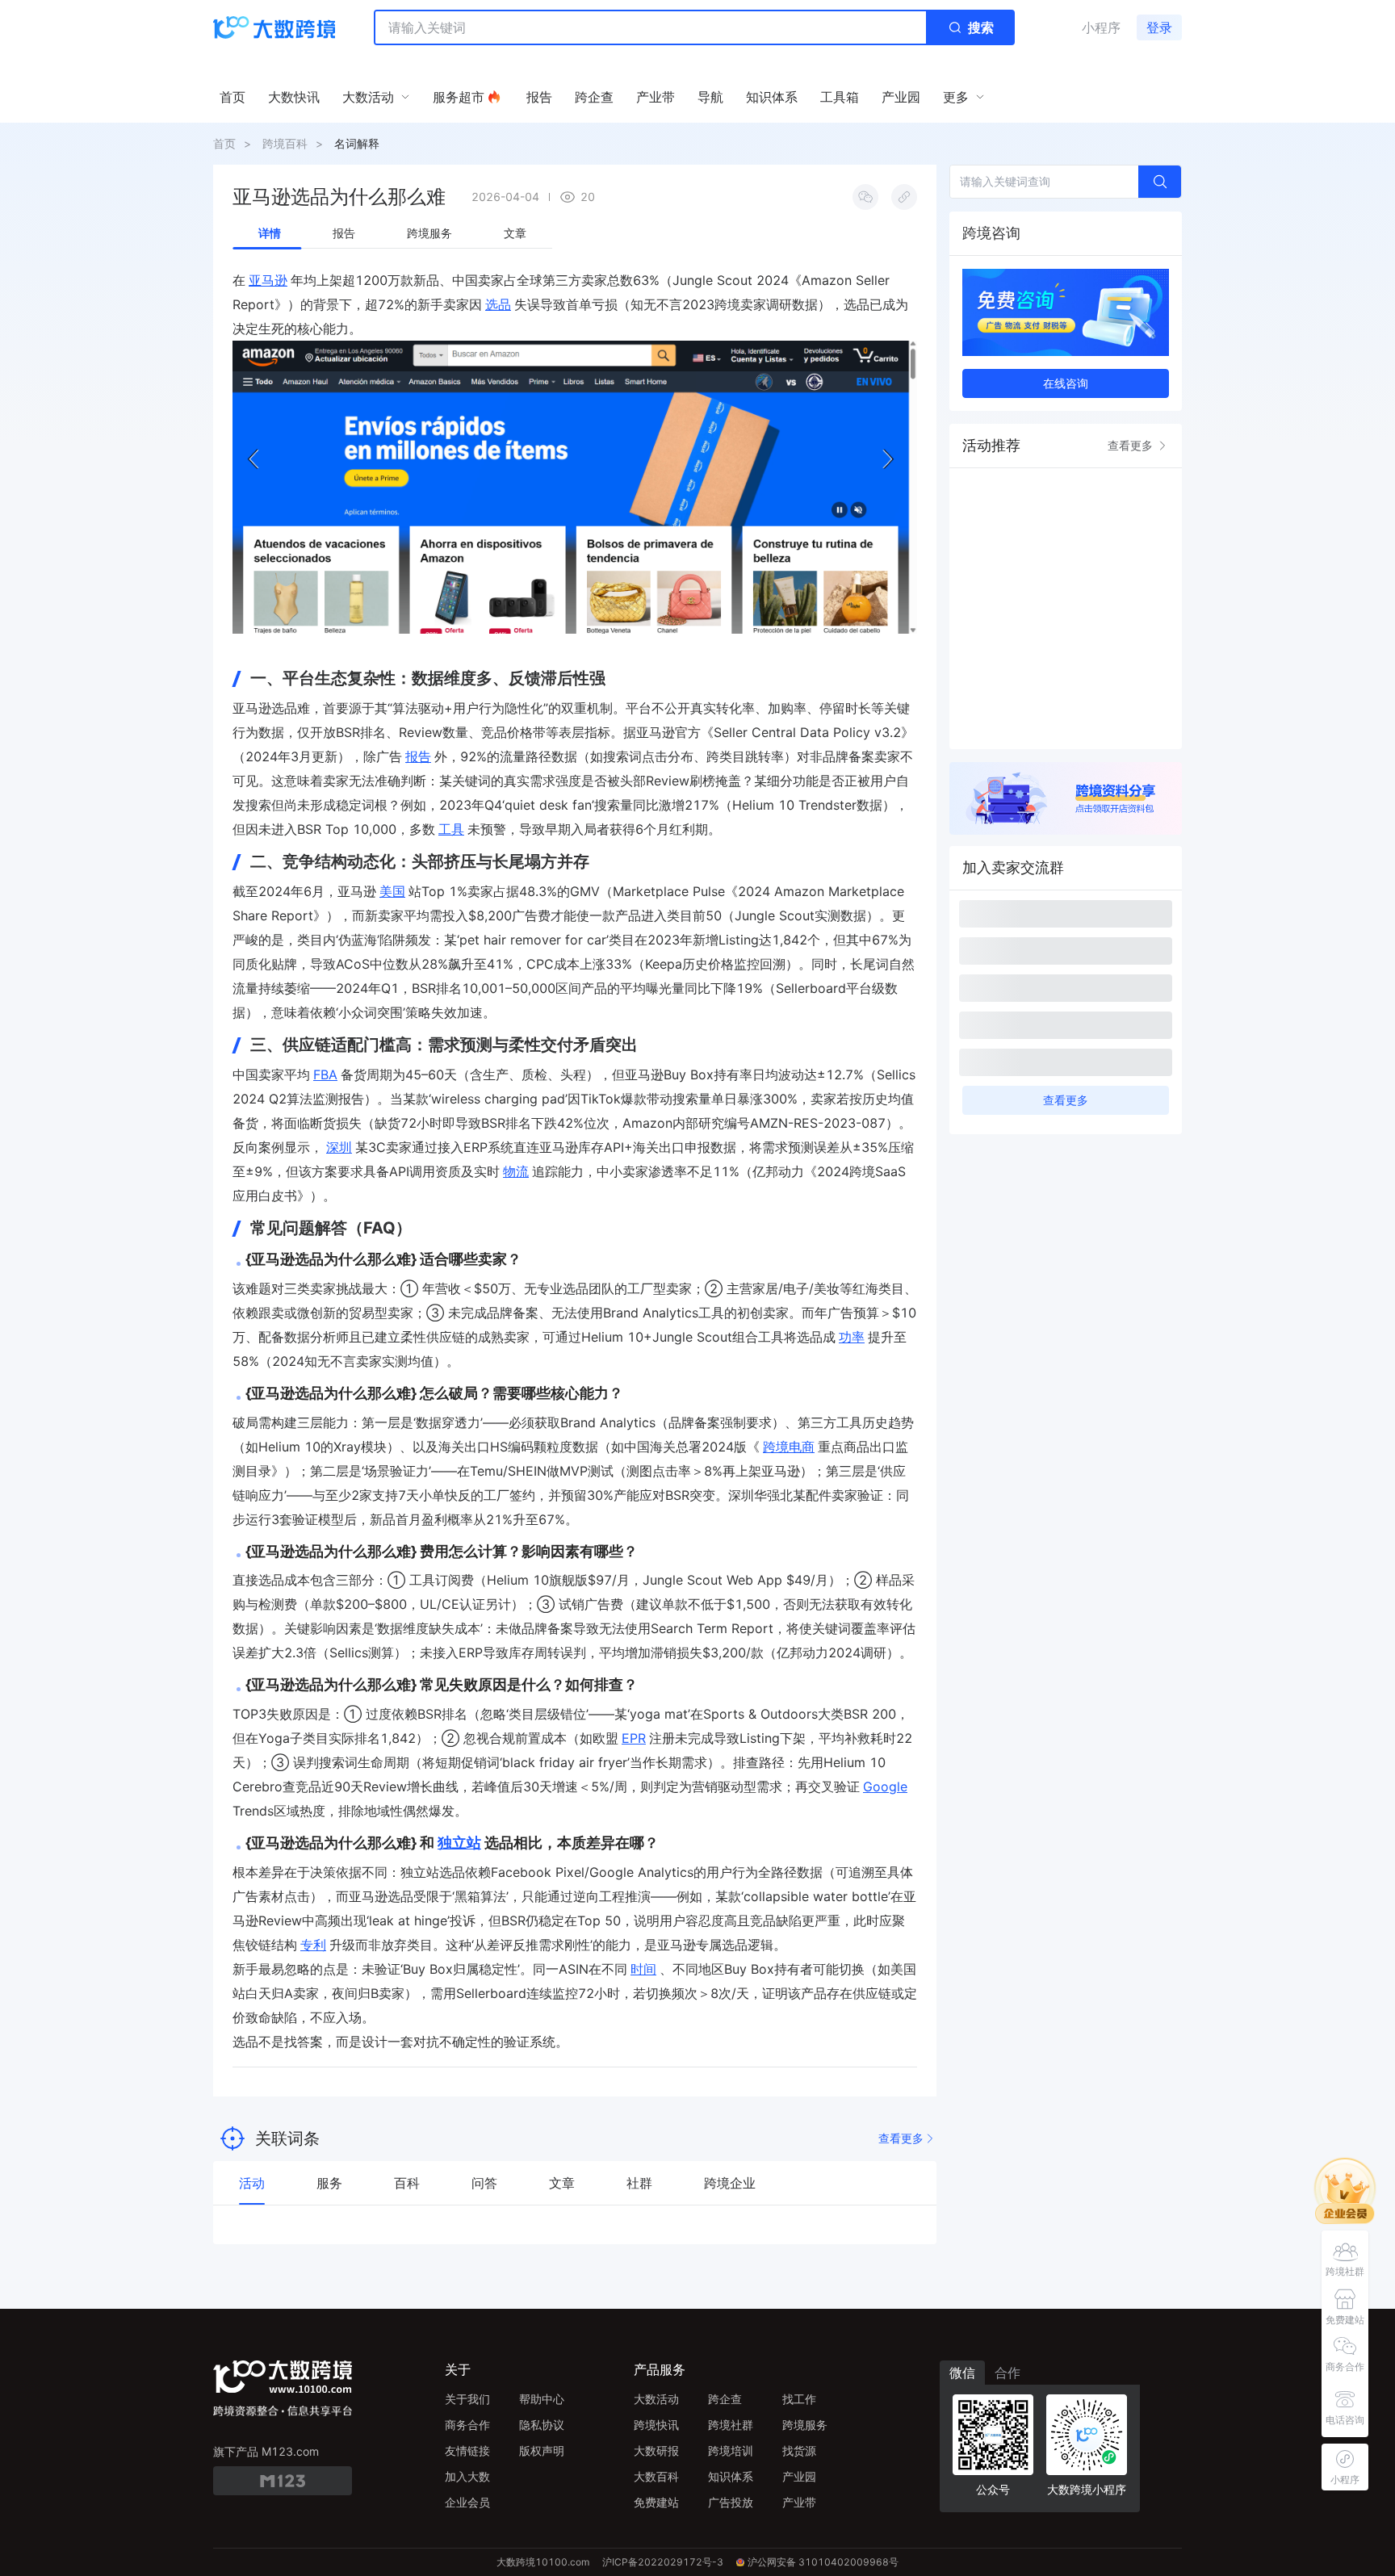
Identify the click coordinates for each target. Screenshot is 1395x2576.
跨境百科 (285, 143)
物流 (516, 1171)
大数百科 (656, 2476)
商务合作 (467, 2425)
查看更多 (901, 2138)
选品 (498, 304)
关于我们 (467, 2399)
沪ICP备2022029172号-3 (663, 2562)
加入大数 (467, 2476)
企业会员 (467, 2502)
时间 (643, 1969)
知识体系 (731, 2476)
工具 (451, 829)
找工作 (799, 2399)
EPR (634, 1738)
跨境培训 (731, 2450)
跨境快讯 (656, 2425)
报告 (418, 756)
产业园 (799, 2476)
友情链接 (467, 2450)
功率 (852, 1337)
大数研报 (656, 2450)
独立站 (459, 1843)
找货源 (799, 2450)
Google (885, 1786)
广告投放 (731, 2502)
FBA (325, 1074)
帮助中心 (542, 2399)
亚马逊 (268, 280)
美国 (392, 891)
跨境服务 (805, 2425)
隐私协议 (542, 2425)
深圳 (339, 1147)
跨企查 (725, 2399)
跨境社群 (731, 2425)
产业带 (799, 2502)
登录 (1159, 27)
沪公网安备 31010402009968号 (823, 2562)
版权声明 (542, 2450)
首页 (224, 143)
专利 (313, 1945)
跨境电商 (789, 1447)
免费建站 (656, 2502)
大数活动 (656, 2399)
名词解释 (357, 143)
